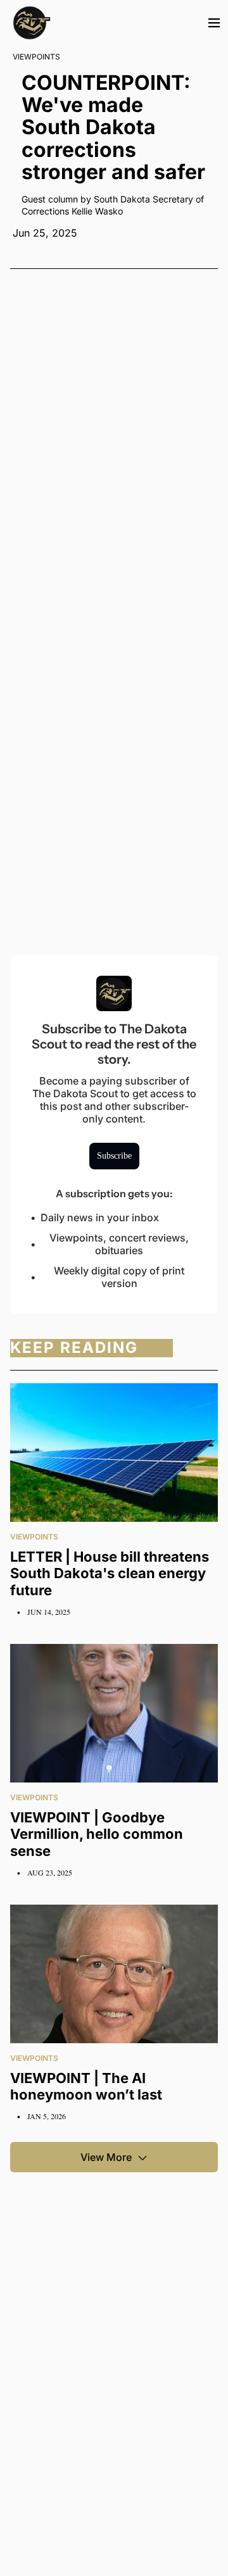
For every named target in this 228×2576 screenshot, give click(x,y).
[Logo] (32, 23)
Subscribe (114, 1156)
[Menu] (214, 23)
